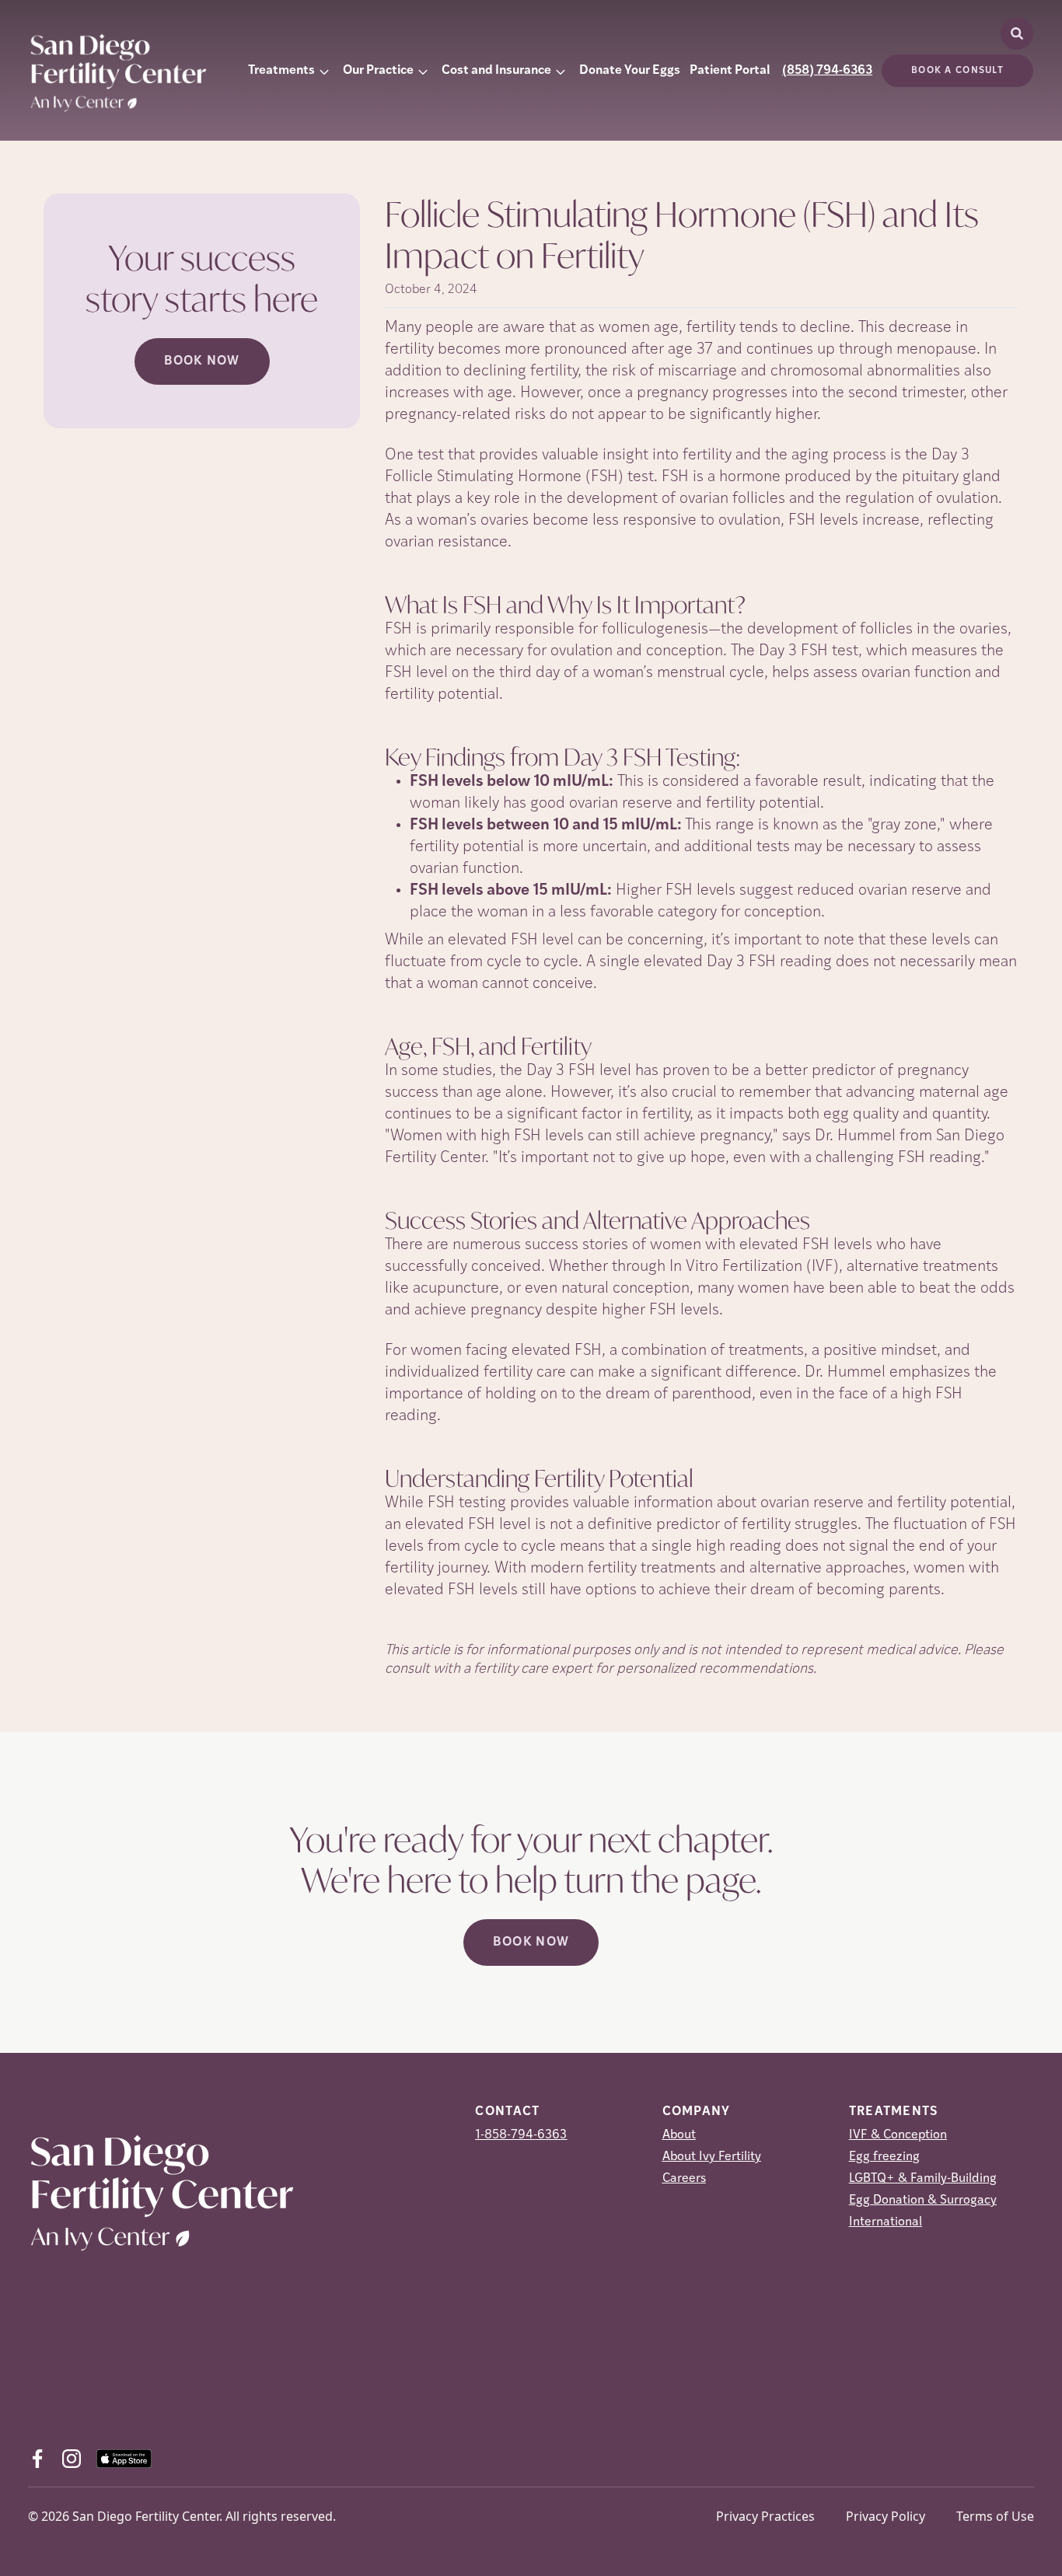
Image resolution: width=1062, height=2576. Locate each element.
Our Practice (378, 71)
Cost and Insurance (496, 71)
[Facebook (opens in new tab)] (37, 2459)
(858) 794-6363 (827, 71)
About (679, 2135)
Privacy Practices (765, 2516)
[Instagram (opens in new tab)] (72, 2459)
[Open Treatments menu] (324, 71)
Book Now (202, 361)
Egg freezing (884, 2157)
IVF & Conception (898, 2135)
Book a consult (957, 71)
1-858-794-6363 (521, 2135)
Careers (684, 2179)
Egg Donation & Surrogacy (923, 2201)
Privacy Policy (886, 2516)
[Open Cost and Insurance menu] (561, 71)
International (886, 2222)
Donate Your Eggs (630, 71)
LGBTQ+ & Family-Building (923, 2179)
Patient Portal (730, 71)
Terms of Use (995, 2516)
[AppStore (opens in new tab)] (124, 2459)
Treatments (281, 71)
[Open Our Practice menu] (423, 71)
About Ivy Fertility (712, 2157)
